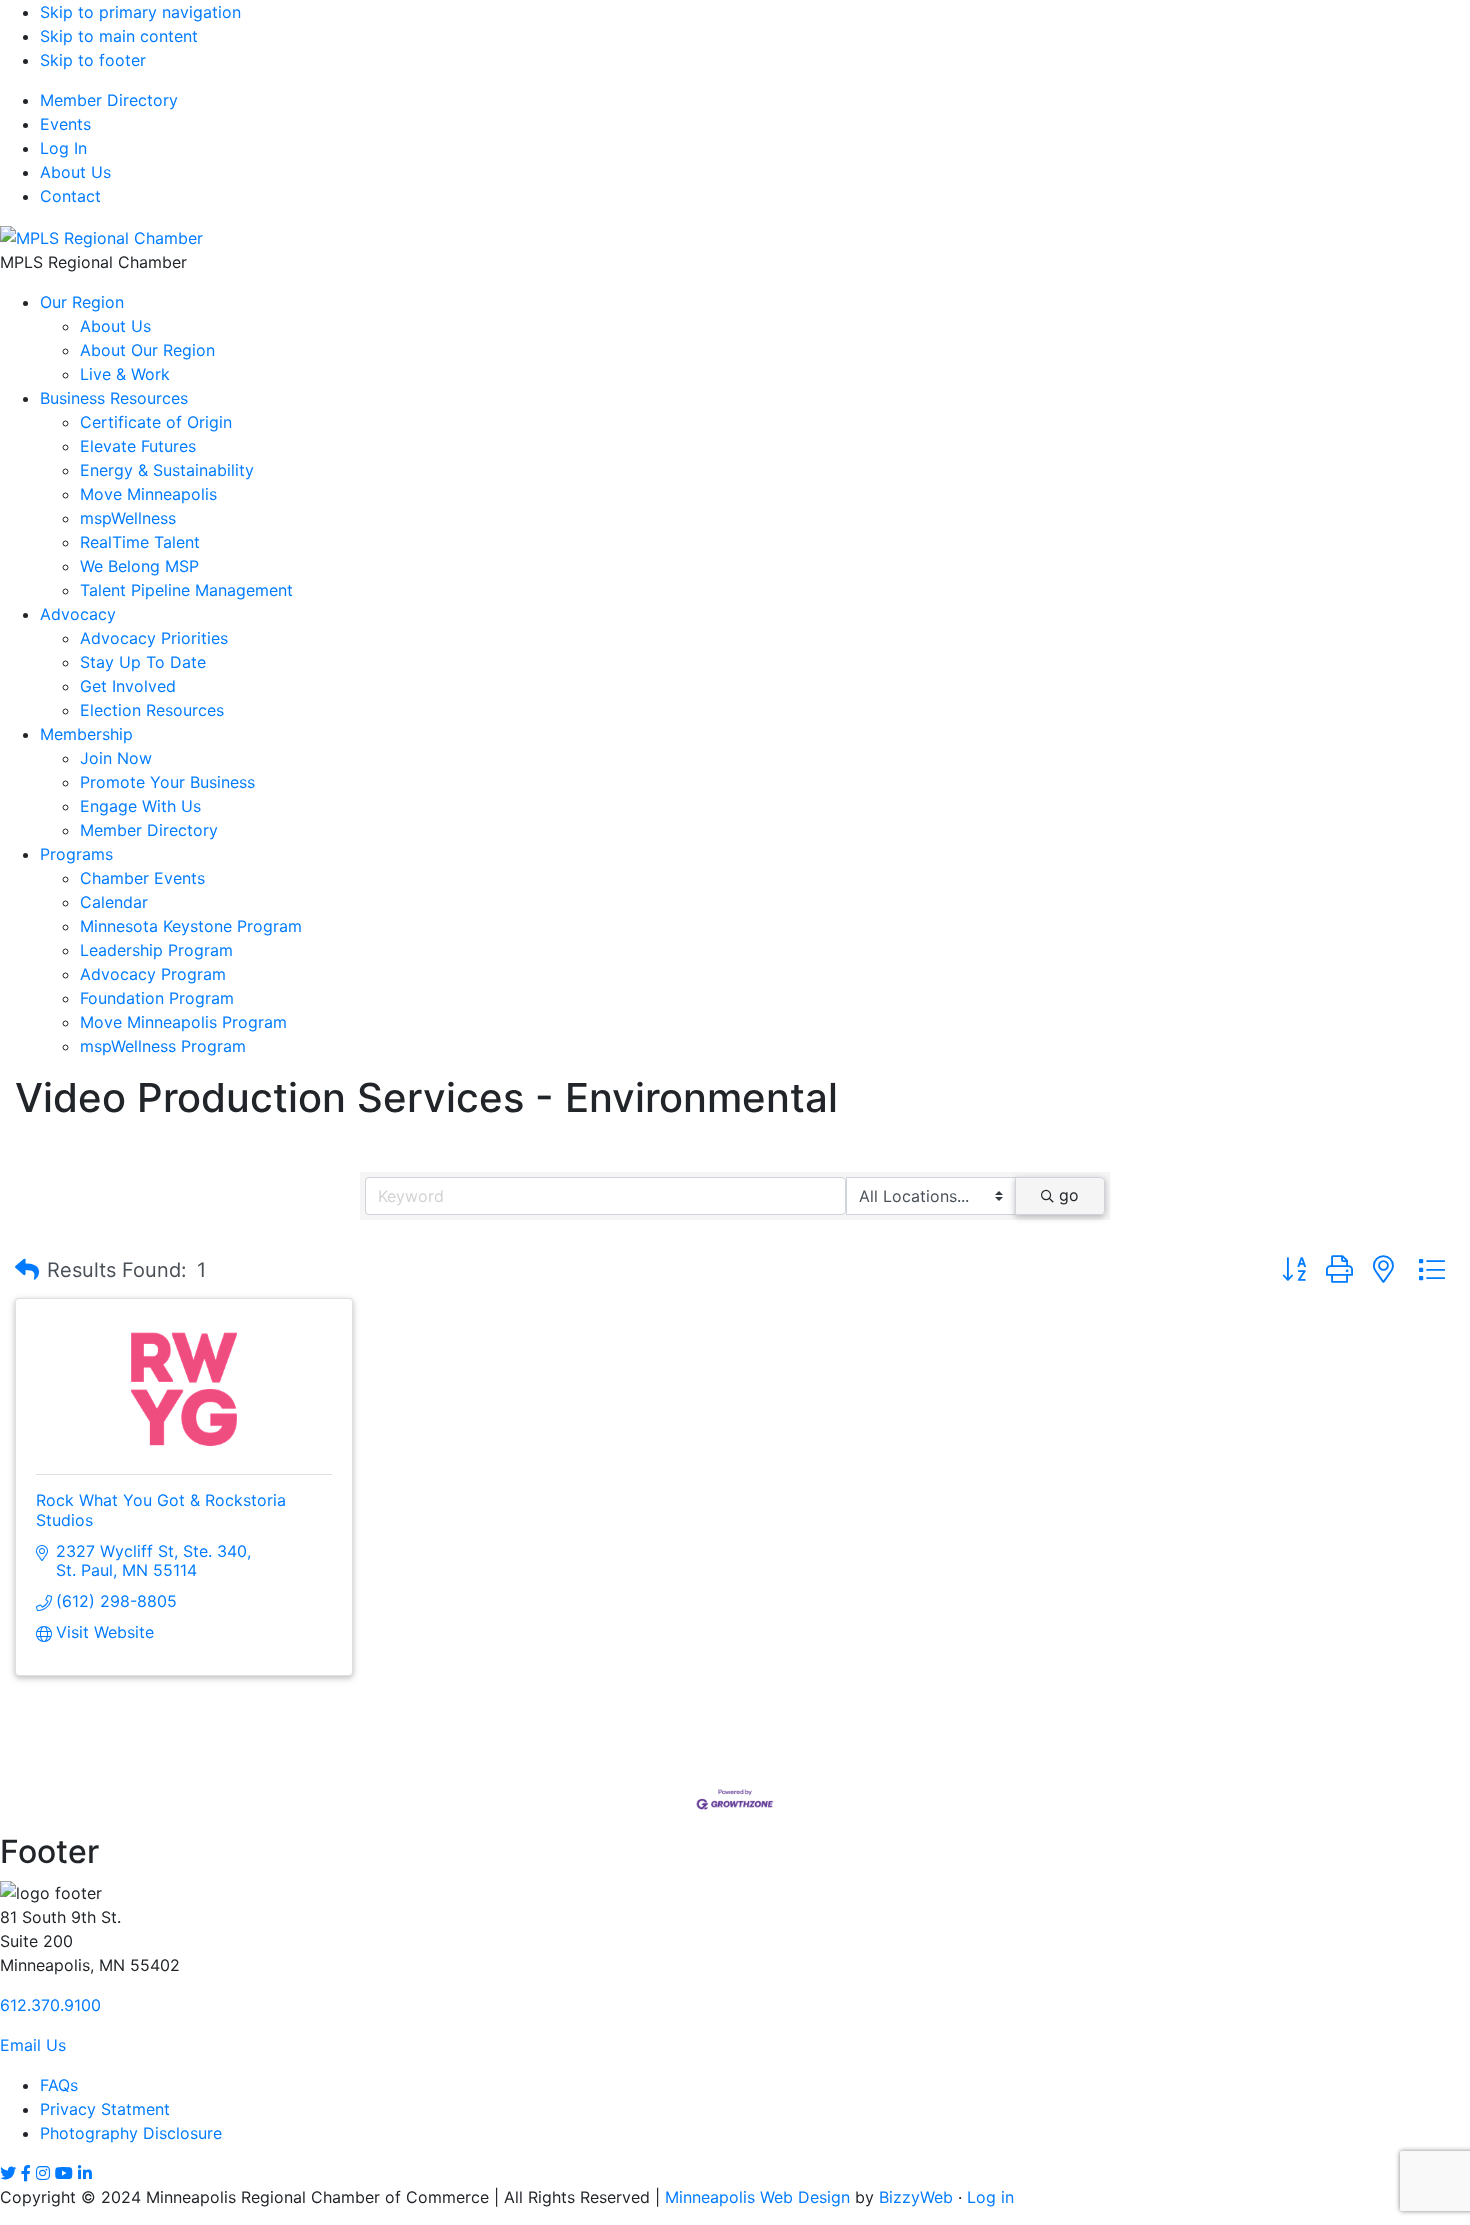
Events (65, 124)
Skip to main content (119, 36)
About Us (75, 172)
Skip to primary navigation (140, 12)
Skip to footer (93, 60)
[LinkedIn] (85, 2173)
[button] (27, 1270)
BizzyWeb (916, 2197)
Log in (990, 2197)
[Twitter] (8, 2173)
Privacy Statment (105, 2109)
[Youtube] (64, 2173)
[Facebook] (26, 2173)
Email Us (33, 2045)
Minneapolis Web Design (757, 2197)
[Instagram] (43, 2173)
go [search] (1069, 1195)
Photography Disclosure (131, 2133)
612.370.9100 (50, 2005)
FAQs (59, 2085)
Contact (70, 196)
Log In (63, 148)
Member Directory (109, 100)
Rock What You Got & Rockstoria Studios (161, 1509)
